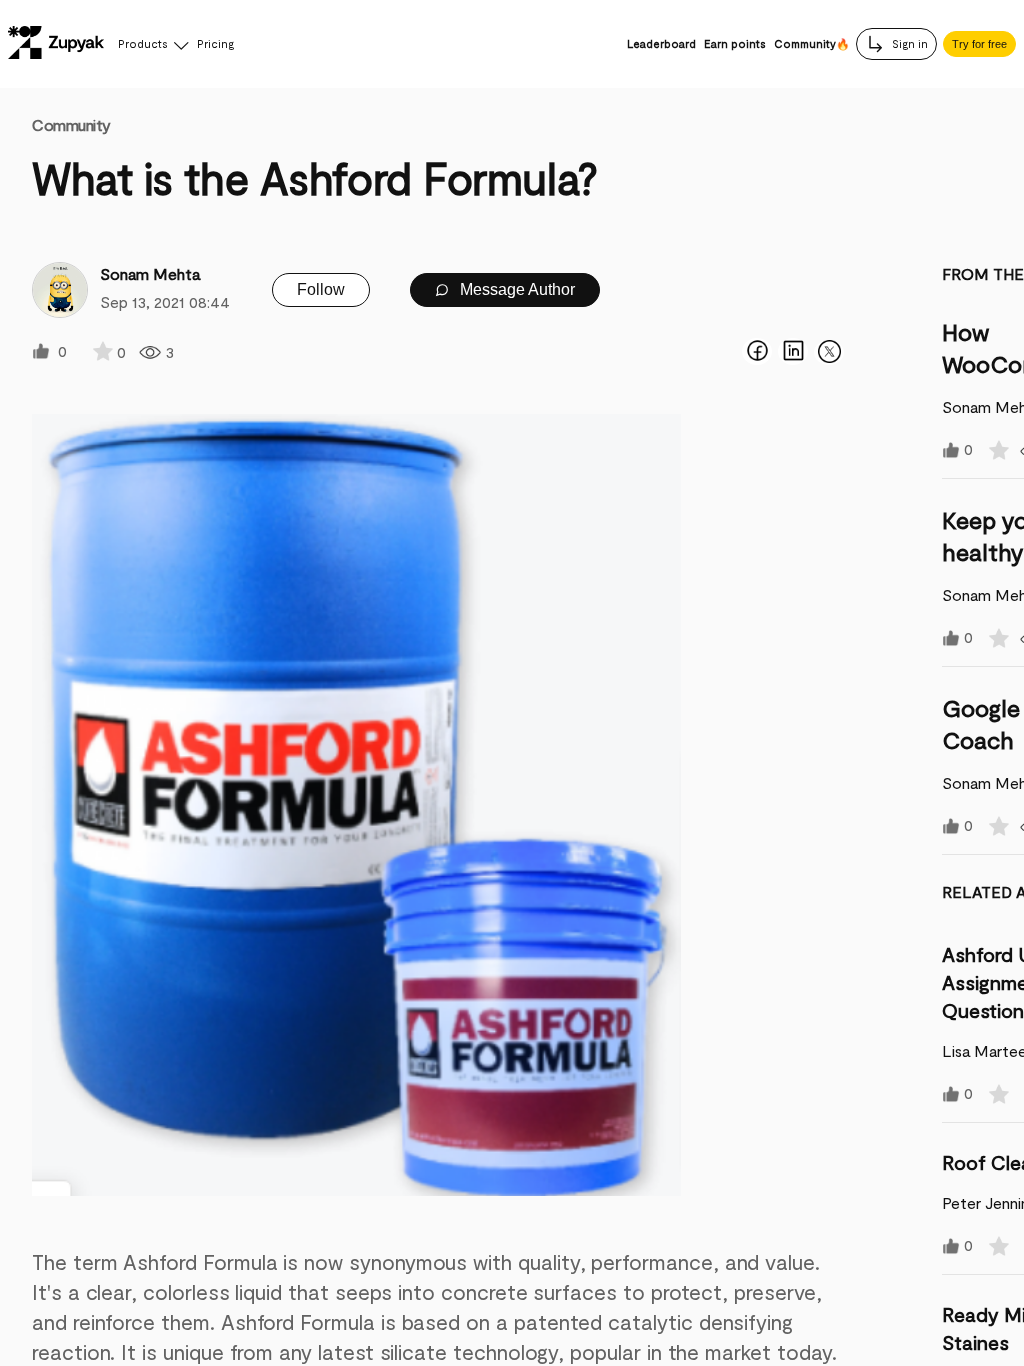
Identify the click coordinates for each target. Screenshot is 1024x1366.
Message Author (515, 289)
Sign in (908, 43)
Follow (321, 289)
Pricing (215, 43)
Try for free (979, 44)
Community (71, 124)
